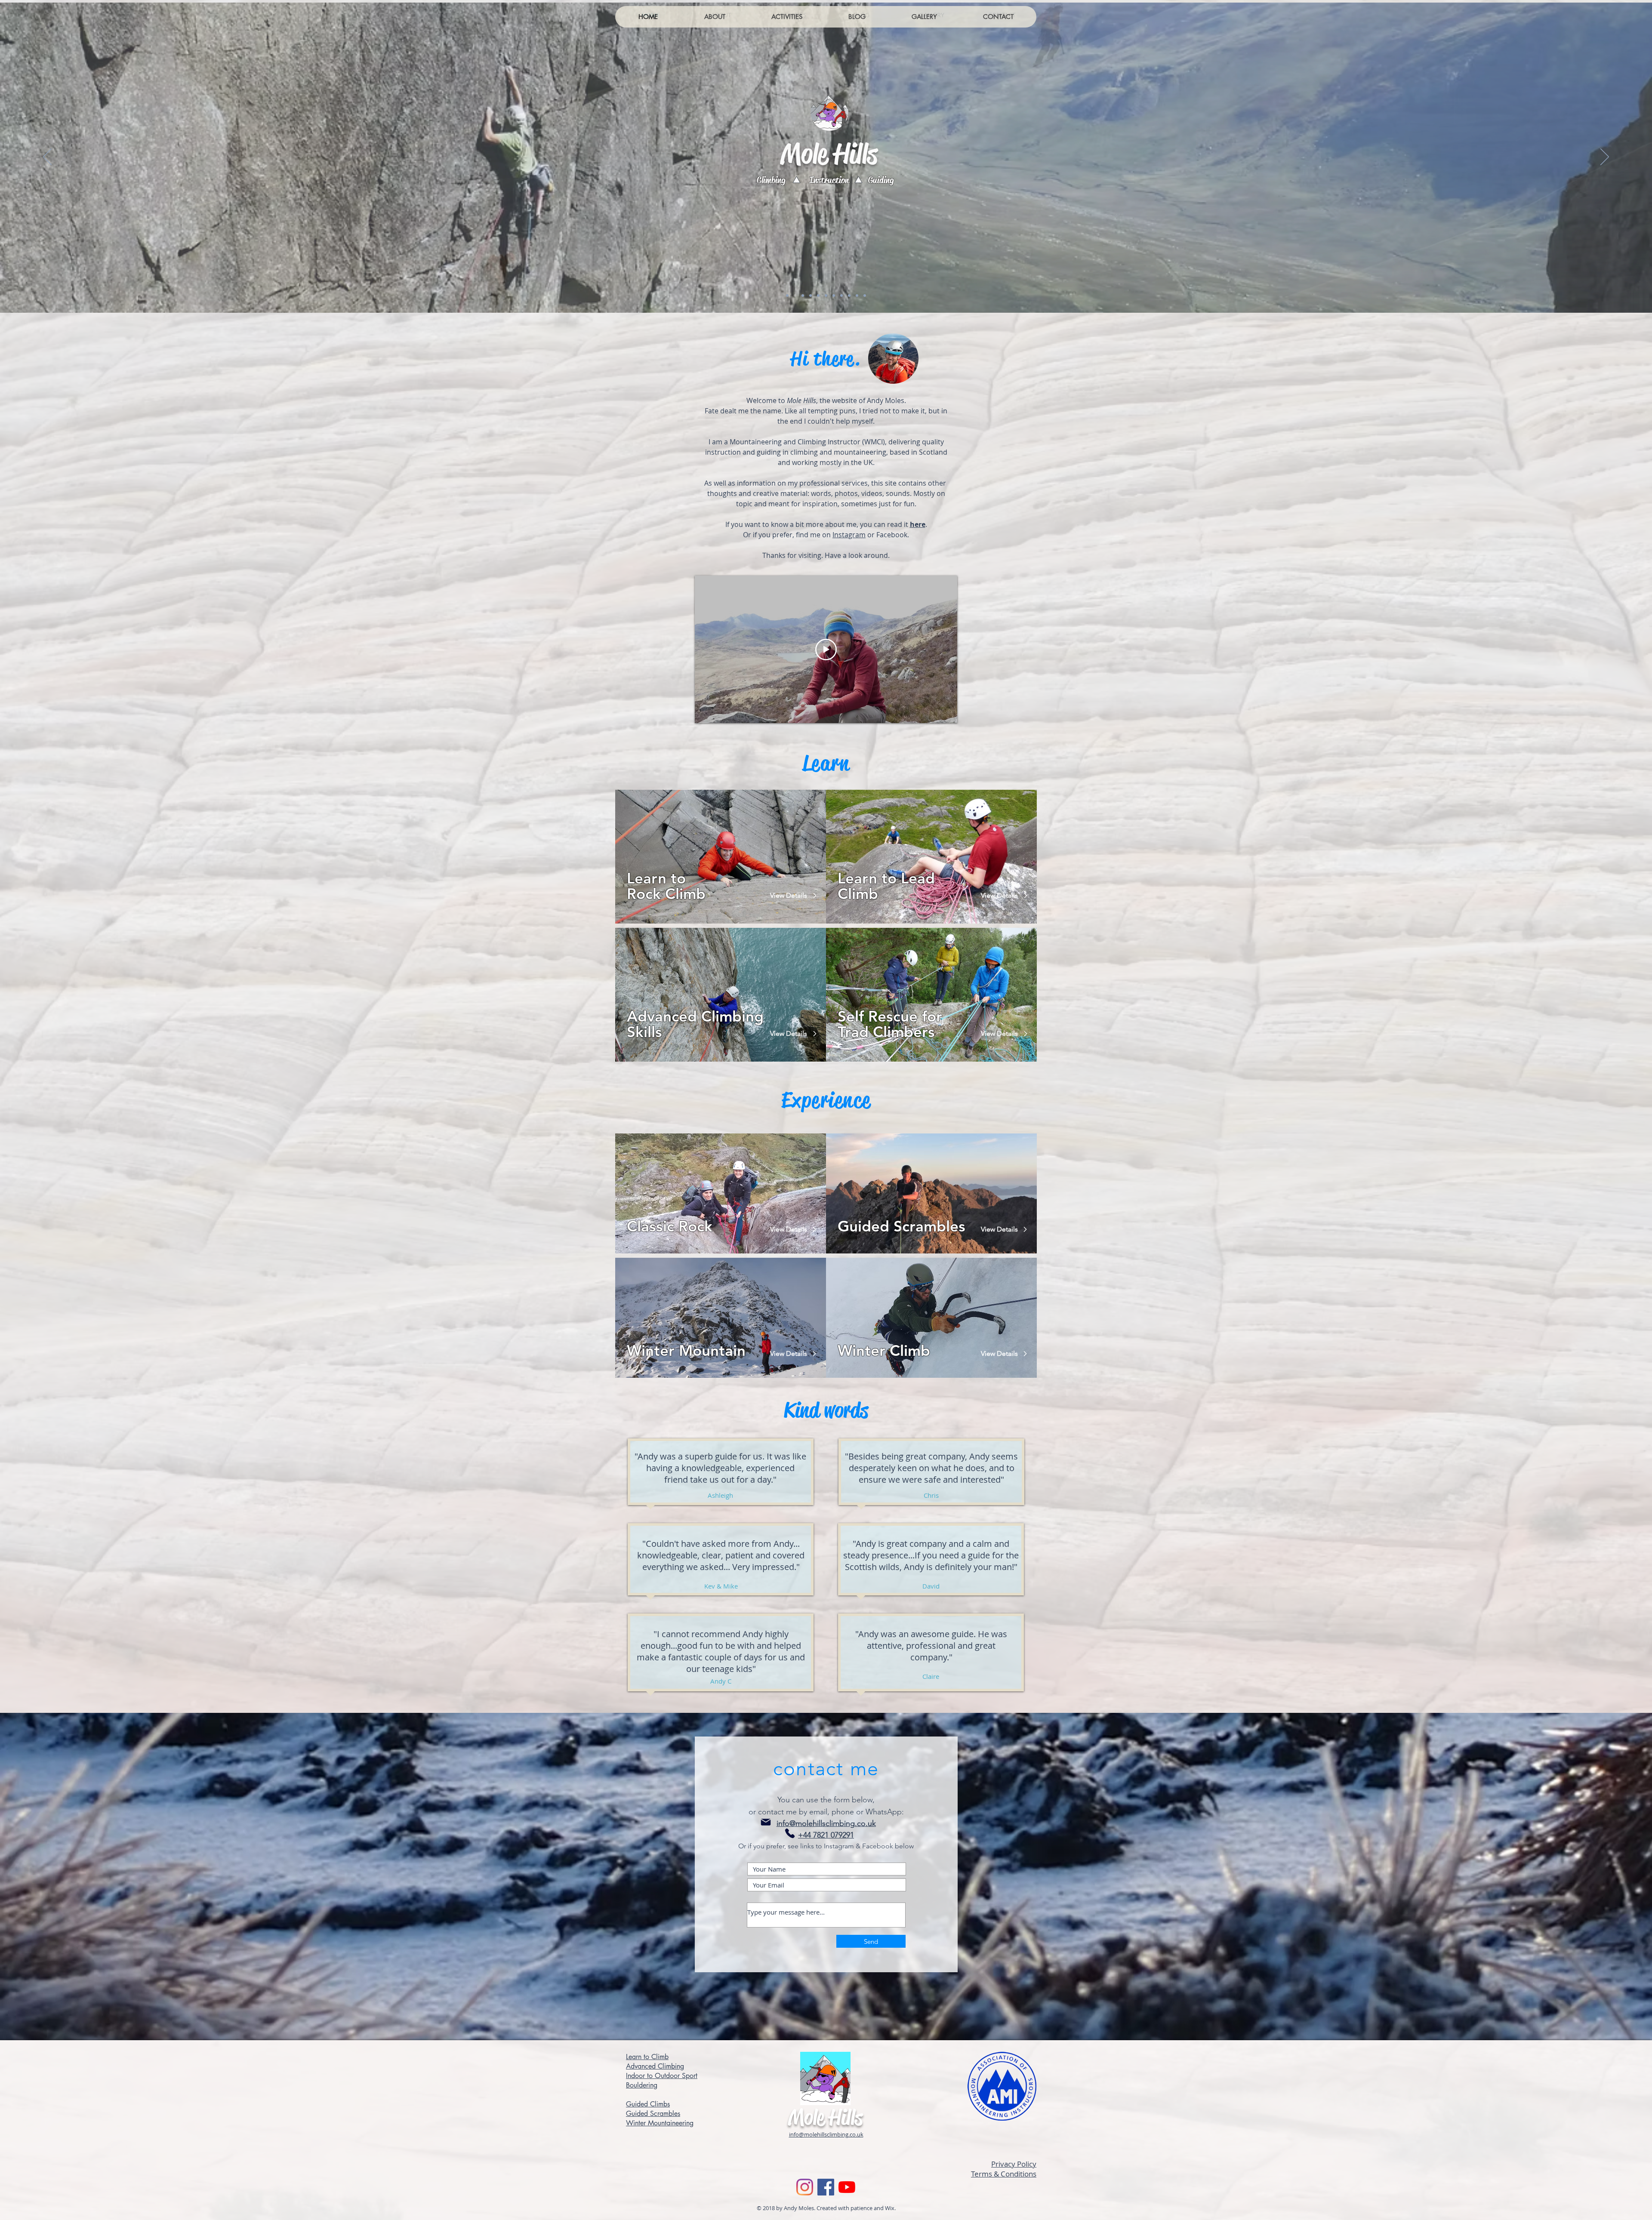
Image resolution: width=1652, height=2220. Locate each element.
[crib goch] (849, 296)
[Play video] (826, 650)
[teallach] (826, 296)
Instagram (849, 535)
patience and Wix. (873, 2208)
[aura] (795, 296)
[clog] (803, 296)
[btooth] (857, 296)
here (918, 524)
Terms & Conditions (1004, 2174)
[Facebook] (826, 2187)
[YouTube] (847, 2187)
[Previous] (47, 157)
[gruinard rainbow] (841, 296)
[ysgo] (811, 296)
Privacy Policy (1014, 2164)
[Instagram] (805, 2187)
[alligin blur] (865, 296)
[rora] (818, 296)
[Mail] (766, 1822)
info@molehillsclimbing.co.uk (826, 1823)
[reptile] (787, 296)
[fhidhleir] (834, 296)
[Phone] (790, 1833)
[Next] (1605, 157)
